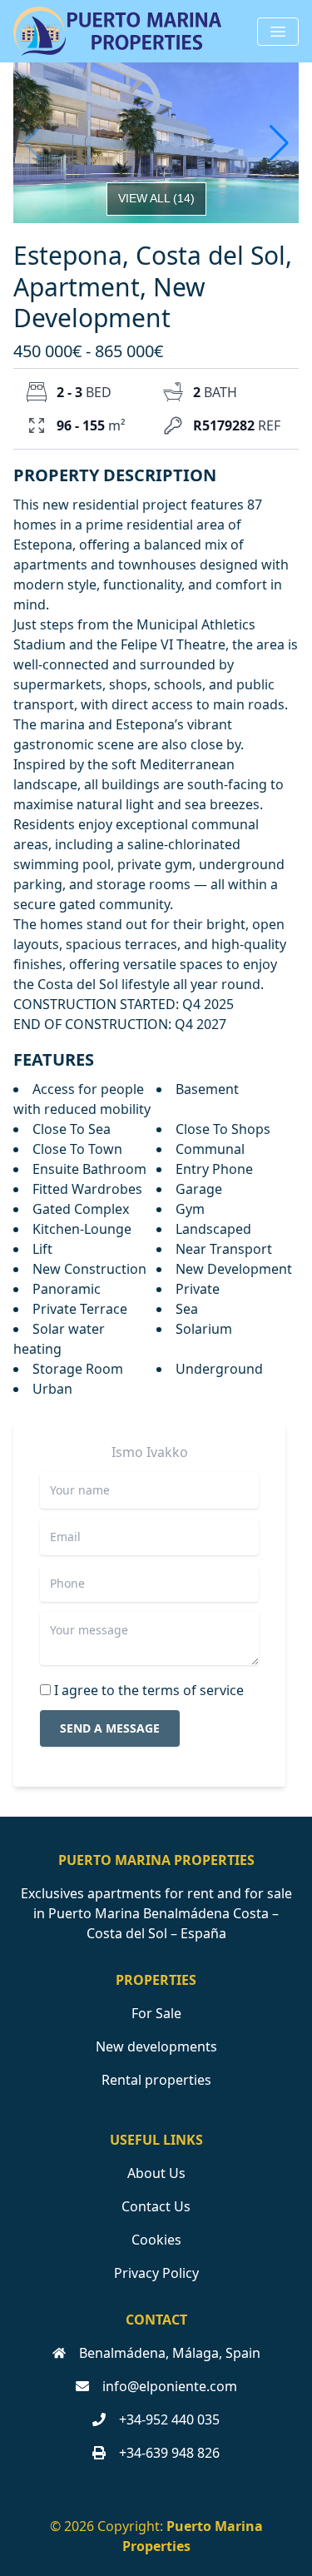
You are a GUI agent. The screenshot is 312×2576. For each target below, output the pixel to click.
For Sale (156, 2013)
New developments (156, 2046)
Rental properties (156, 2080)
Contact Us (156, 2206)
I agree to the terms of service (149, 1690)
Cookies (156, 2240)
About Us (156, 2173)
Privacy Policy (156, 2273)
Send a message (110, 1728)
